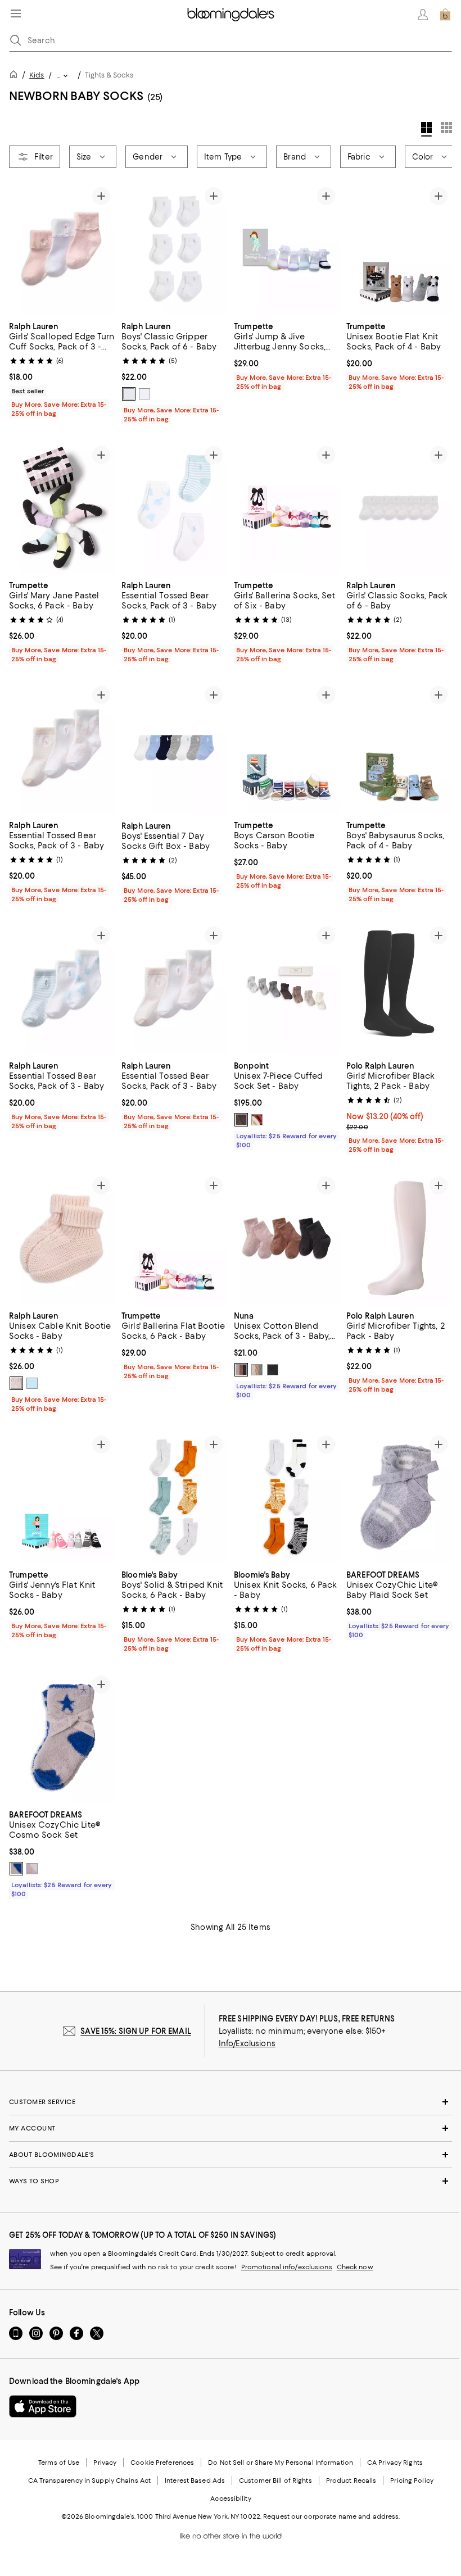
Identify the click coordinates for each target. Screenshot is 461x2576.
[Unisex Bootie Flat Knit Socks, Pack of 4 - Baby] (399, 249)
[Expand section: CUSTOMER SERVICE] (231, 2102)
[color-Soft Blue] (32, 1383)
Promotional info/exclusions (287, 2268)
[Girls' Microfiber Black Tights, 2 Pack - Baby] (399, 988)
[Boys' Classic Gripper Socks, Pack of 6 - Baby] (174, 249)
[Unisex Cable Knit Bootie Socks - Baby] (62, 1238)
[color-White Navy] (144, 394)
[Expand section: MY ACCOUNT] (231, 2129)
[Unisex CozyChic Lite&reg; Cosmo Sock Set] (62, 1737)
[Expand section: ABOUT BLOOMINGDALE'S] (231, 2155)
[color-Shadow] (273, 1370)
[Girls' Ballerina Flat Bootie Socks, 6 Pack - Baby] (174, 1238)
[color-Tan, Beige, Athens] (257, 1370)
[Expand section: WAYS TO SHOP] (231, 2182)
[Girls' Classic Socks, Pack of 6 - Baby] (399, 508)
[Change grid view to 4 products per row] (426, 129)
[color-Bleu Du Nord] (241, 1120)
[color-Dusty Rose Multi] (32, 1869)
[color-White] (129, 394)
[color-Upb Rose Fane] (257, 1120)
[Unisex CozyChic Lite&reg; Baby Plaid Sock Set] (399, 1497)
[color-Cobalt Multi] (16, 1869)
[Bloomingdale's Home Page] (231, 15)
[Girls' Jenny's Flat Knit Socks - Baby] (62, 1497)
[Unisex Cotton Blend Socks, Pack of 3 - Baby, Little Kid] (287, 1238)
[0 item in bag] (445, 15)
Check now (355, 2268)
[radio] (129, 394)
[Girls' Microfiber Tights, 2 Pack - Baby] (399, 1238)
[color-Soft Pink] (16, 1383)
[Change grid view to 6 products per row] (446, 128)
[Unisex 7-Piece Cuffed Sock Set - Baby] (287, 988)
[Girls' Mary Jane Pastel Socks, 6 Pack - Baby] (62, 508)
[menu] (16, 13)
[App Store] (43, 2407)
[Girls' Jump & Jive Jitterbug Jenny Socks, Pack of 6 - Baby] (287, 249)
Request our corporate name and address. (331, 2517)
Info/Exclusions (247, 2044)
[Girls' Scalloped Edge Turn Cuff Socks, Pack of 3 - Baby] (62, 249)
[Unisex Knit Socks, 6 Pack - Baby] (287, 1497)
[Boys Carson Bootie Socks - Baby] (287, 748)
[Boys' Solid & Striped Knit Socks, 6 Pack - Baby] (174, 1497)
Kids (37, 75)
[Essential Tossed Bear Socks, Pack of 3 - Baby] (174, 508)
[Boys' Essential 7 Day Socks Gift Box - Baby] (174, 748)
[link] (62, 369)
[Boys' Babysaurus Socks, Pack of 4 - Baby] (399, 748)
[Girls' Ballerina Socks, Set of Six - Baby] (287, 508)
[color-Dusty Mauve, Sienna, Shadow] (241, 1370)
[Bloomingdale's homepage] (16, 76)
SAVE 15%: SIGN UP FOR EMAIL (136, 2032)
